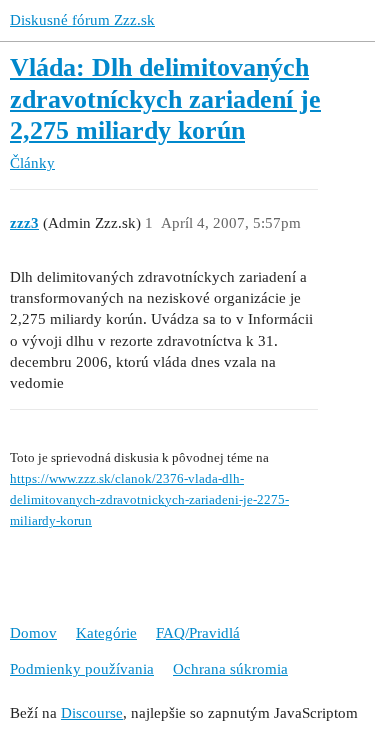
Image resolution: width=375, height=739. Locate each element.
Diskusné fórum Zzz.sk (82, 20)
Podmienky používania (82, 669)
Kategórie (106, 633)
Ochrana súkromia (230, 669)
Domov (33, 633)
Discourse (92, 713)
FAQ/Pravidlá (198, 633)
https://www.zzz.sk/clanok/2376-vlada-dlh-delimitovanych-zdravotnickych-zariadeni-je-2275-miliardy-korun (149, 500)
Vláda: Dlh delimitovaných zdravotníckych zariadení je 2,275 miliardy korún (165, 99)
